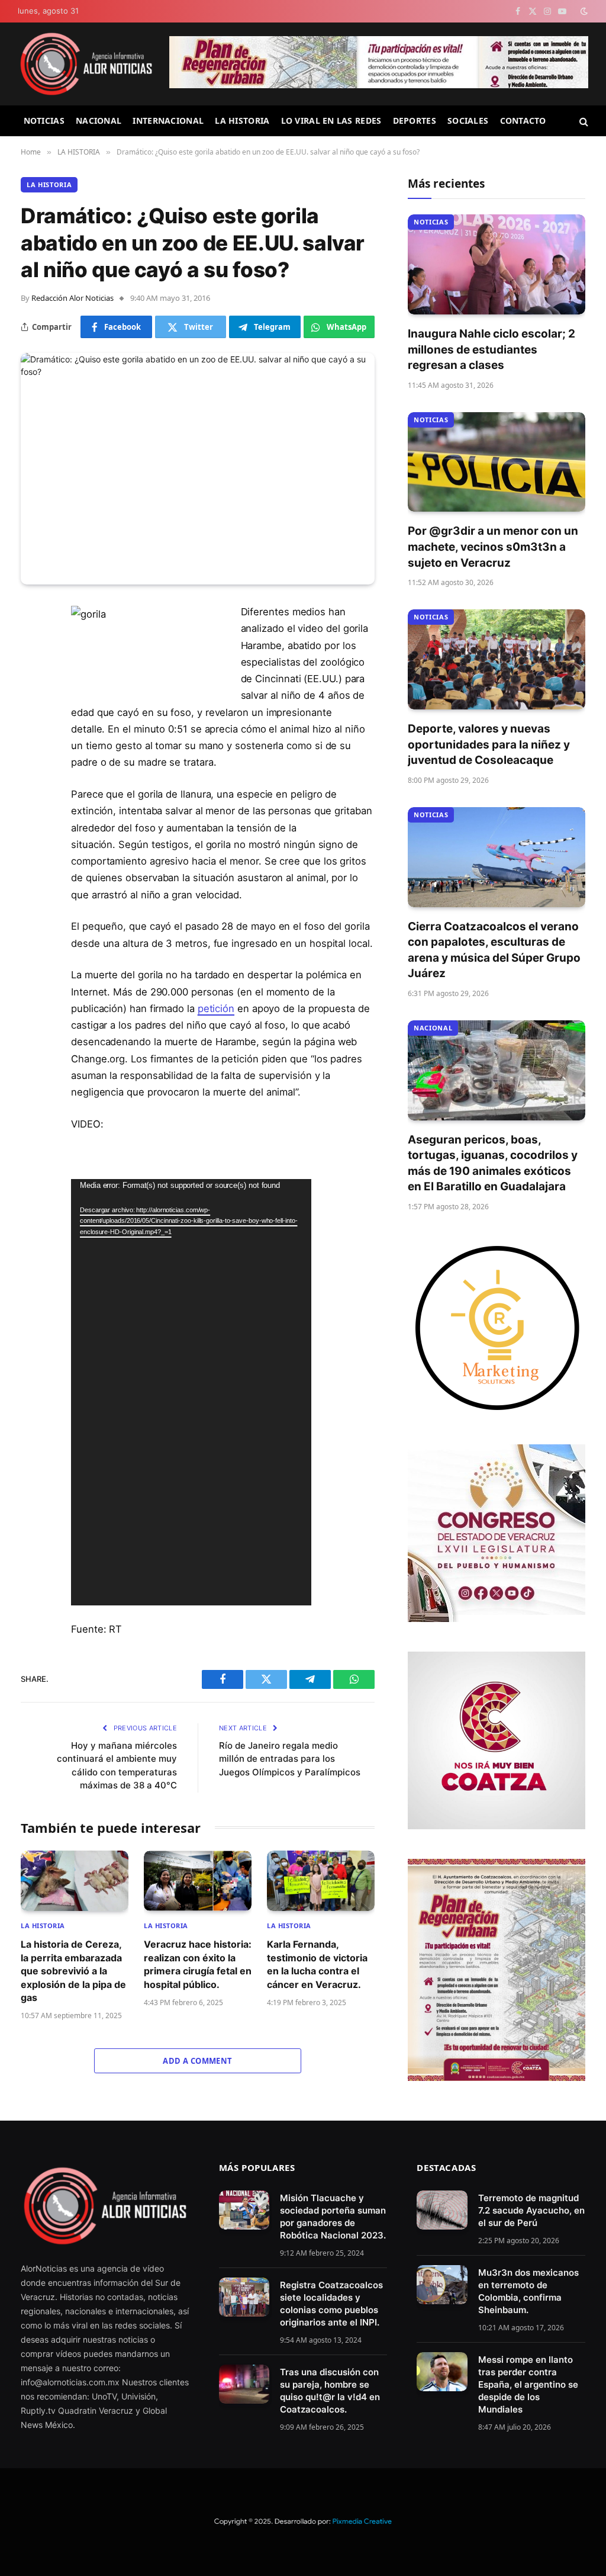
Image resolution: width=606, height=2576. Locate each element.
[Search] (583, 121)
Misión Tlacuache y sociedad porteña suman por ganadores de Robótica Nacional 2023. (333, 2217)
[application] (191, 1392)
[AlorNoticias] (86, 64)
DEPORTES (415, 121)
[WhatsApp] (33, 734)
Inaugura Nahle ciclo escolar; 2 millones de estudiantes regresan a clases (491, 349)
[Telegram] (33, 704)
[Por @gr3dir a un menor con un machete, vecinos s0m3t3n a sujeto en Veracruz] (497, 462)
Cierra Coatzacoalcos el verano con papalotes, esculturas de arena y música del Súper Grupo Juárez (494, 950)
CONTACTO (523, 121)
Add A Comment (197, 2061)
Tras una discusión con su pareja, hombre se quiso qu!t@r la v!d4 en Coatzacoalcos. (330, 2391)
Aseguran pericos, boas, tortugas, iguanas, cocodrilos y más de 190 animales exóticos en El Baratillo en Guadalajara (493, 1163)
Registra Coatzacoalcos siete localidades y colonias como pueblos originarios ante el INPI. (331, 2304)
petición (216, 1008)
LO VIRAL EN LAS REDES (331, 121)
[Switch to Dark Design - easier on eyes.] (583, 11)
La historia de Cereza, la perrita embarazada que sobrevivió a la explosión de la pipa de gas (73, 1971)
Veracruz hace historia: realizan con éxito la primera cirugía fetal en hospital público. (198, 1964)
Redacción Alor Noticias (72, 298)
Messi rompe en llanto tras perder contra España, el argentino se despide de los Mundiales (528, 2384)
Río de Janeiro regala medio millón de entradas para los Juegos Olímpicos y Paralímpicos (290, 1759)
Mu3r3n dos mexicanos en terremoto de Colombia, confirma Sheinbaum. (528, 2291)
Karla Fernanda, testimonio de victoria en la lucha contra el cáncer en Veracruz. (317, 1964)
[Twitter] (33, 673)
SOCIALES (468, 121)
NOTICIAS (44, 121)
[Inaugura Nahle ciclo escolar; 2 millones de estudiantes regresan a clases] (497, 264)
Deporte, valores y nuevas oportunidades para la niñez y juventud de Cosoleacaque (489, 744)
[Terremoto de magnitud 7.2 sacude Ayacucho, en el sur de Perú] (442, 2210)
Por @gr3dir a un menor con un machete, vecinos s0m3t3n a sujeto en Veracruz (493, 547)
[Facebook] (33, 643)
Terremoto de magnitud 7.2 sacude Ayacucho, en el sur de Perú (531, 2210)
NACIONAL (99, 121)
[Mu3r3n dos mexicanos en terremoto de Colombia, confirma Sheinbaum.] (442, 2285)
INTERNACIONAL (168, 121)
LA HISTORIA (242, 121)
